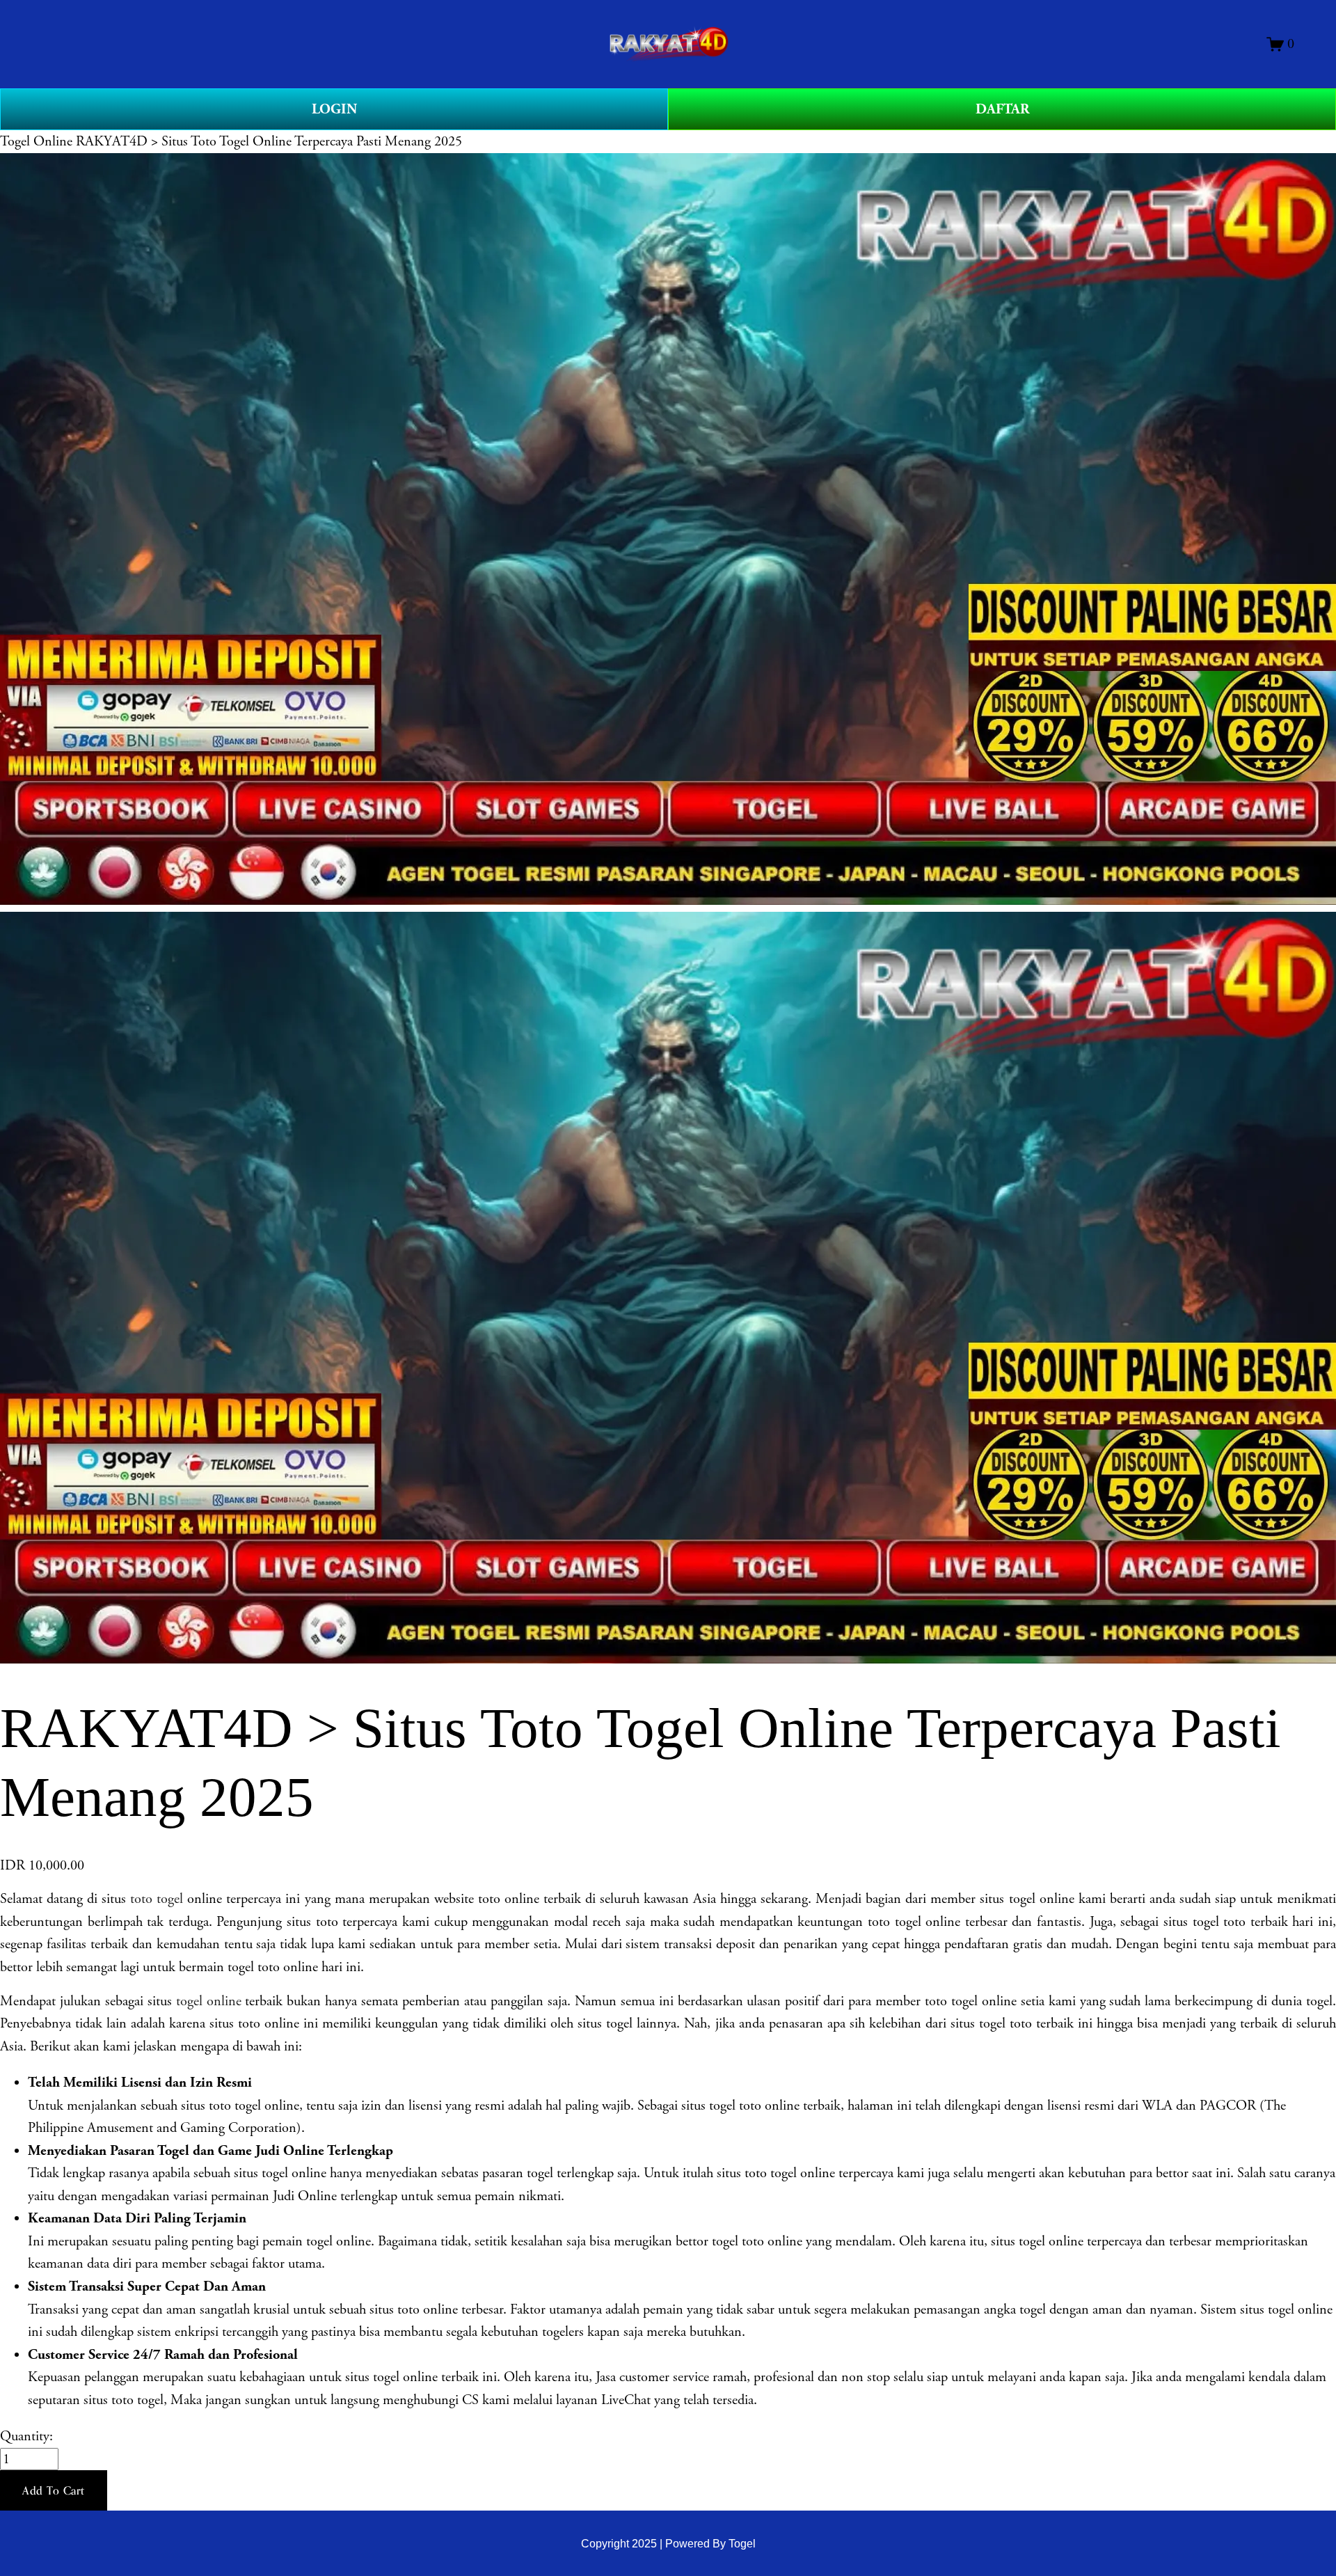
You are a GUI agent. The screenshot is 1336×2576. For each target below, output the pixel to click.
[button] (54, 2490)
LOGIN (334, 109)
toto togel (157, 1899)
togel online (209, 2001)
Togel (742, 2543)
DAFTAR (1002, 109)
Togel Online (36, 141)
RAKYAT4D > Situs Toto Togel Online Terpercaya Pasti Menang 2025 (269, 141)
